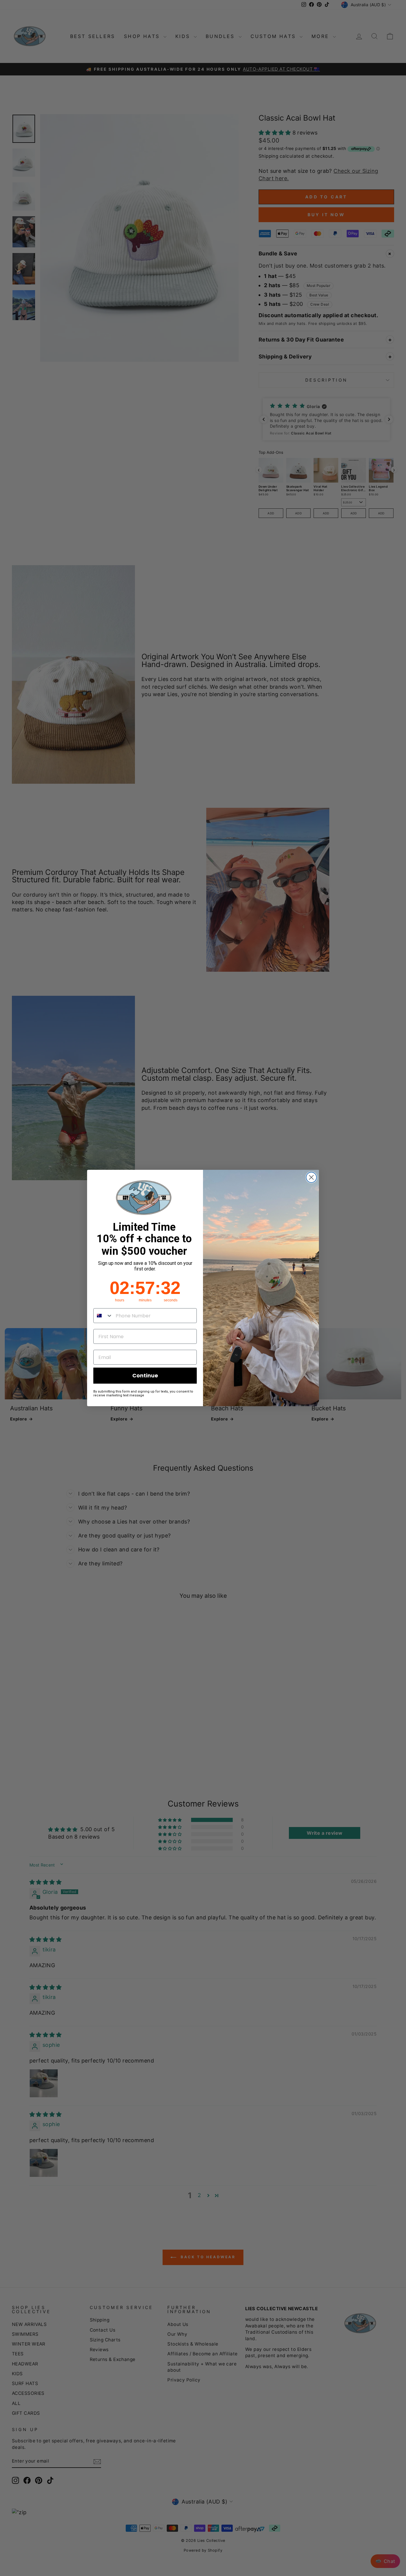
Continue (145, 1375)
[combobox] (103, 1316)
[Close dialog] (311, 1177)
